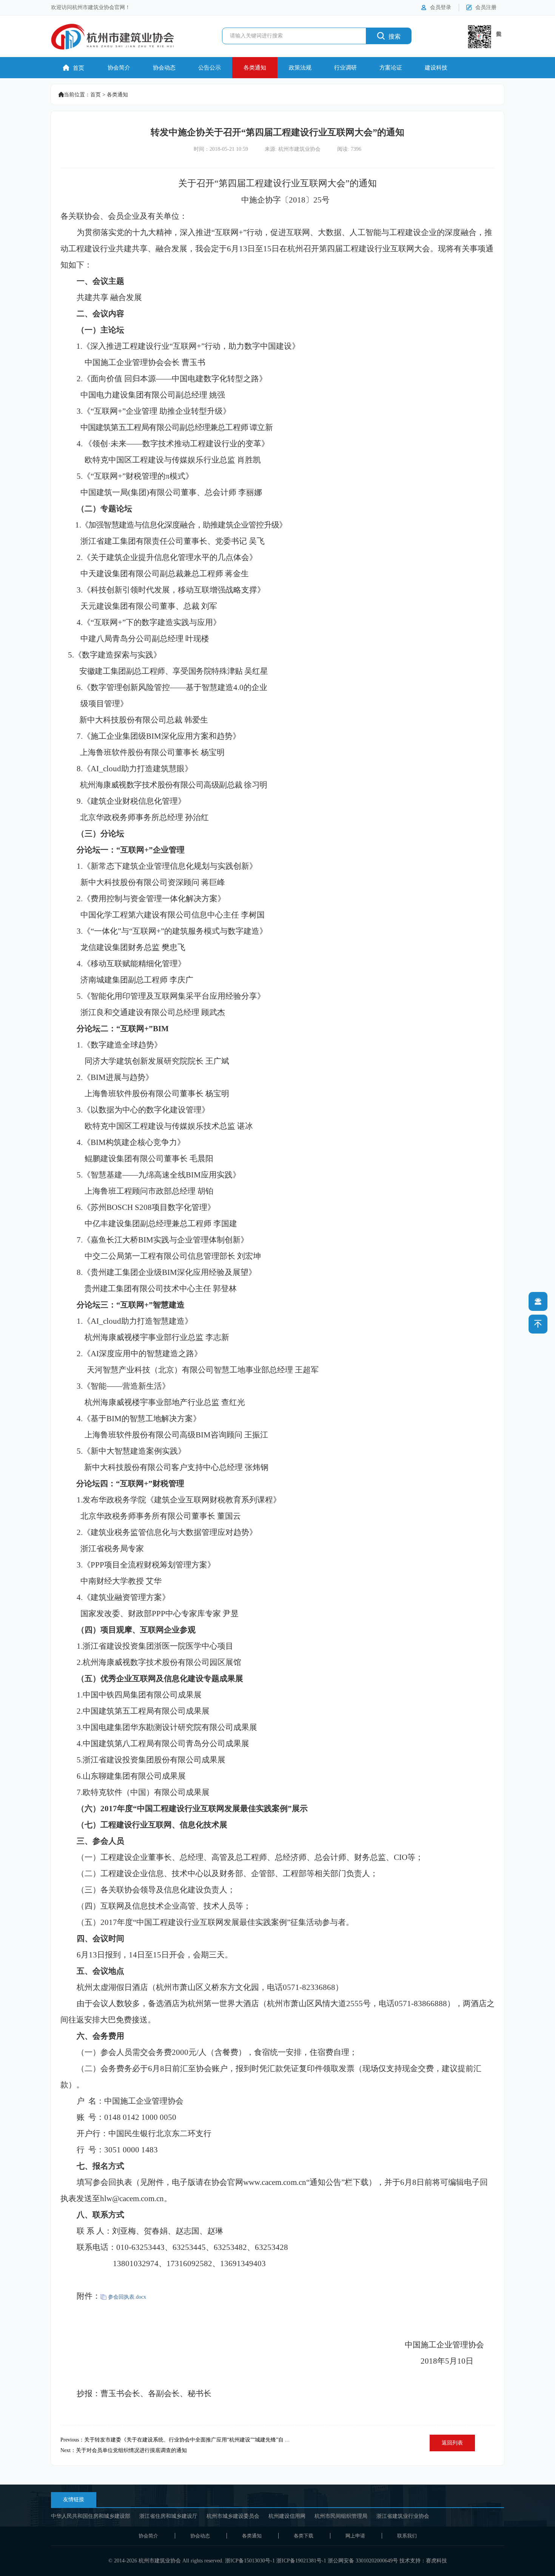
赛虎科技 (436, 2561)
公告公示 (210, 68)
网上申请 (355, 2536)
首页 (74, 68)
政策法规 (300, 68)
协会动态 (164, 68)
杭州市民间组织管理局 (341, 2516)
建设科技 (436, 68)
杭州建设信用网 (287, 2516)
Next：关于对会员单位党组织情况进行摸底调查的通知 (124, 2450)
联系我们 (407, 2536)
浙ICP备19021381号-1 (301, 2561)
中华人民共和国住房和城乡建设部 (91, 2516)
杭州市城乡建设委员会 (233, 2516)
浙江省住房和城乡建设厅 (168, 2516)
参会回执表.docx (127, 2297)
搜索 (389, 36)
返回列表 (452, 2443)
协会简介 (119, 68)
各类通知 (255, 68)
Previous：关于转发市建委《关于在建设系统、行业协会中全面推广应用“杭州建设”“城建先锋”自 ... (175, 2440)
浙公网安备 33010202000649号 (363, 2561)
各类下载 (304, 2536)
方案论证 (391, 68)
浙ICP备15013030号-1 (250, 2561)
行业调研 (345, 68)
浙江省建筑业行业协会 (403, 2516)
